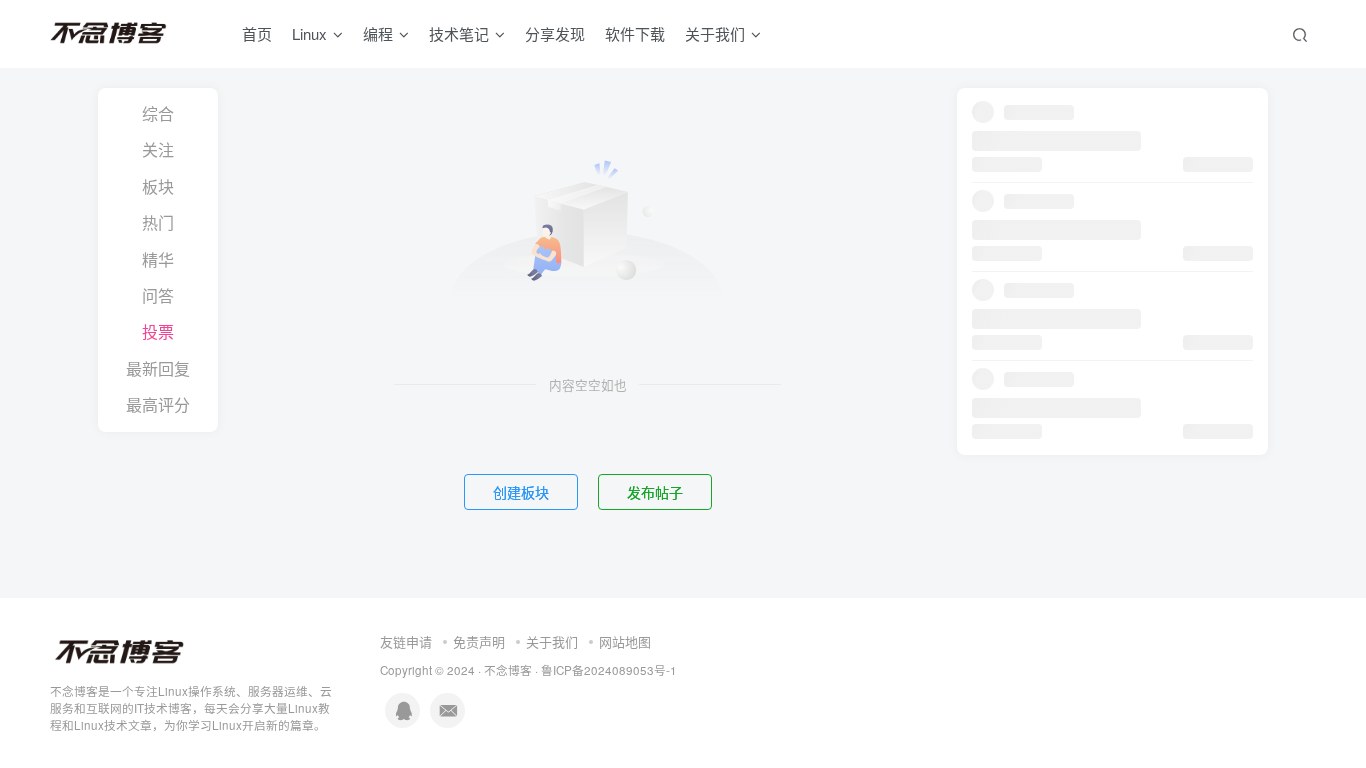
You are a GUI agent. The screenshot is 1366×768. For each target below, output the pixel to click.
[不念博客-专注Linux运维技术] (120, 650)
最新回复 (158, 368)
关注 (158, 149)
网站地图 (625, 641)
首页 (257, 33)
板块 (158, 186)
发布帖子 (655, 492)
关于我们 (552, 641)
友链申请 (406, 641)
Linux (309, 33)
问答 (158, 295)
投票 (158, 331)
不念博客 (508, 670)
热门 (158, 222)
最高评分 (158, 404)
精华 (158, 259)
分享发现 (555, 33)
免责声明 (479, 641)
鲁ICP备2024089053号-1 (609, 670)
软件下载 (635, 33)
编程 (378, 33)
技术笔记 (459, 33)
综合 (158, 113)
